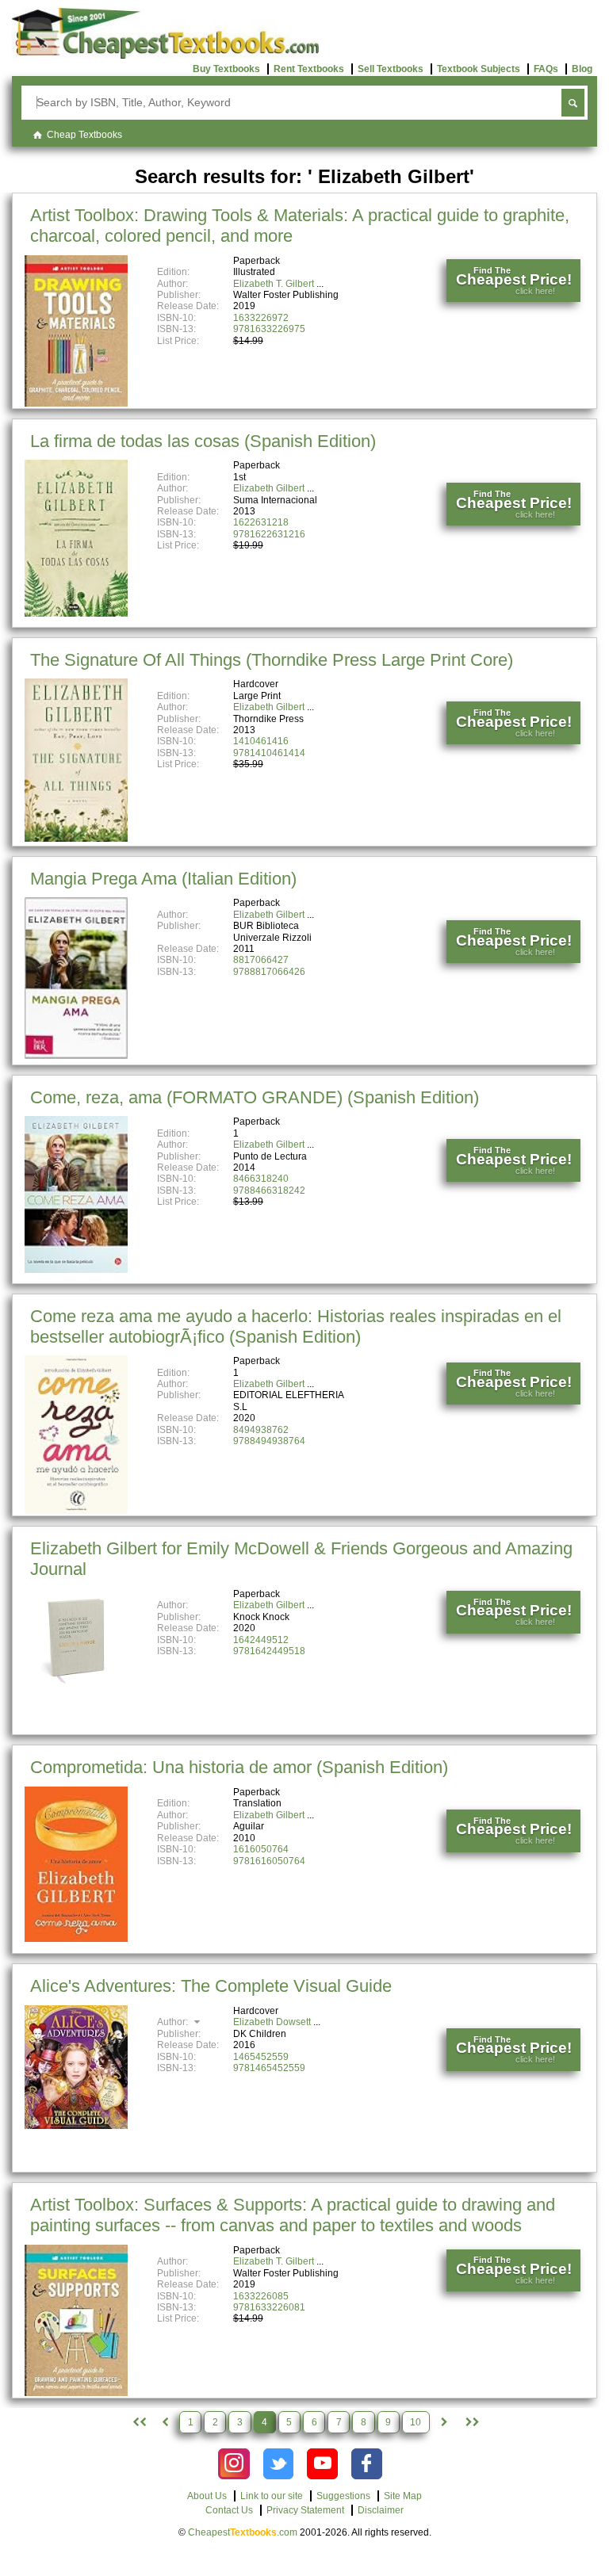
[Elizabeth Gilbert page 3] (165, 2422)
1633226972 (261, 318)
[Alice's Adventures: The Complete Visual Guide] (76, 2126)
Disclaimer (381, 2510)
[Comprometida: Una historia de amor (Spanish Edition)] (76, 1939)
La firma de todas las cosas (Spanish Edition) (203, 441)
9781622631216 (269, 534)
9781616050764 (269, 1861)
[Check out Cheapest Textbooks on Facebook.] (367, 2464)
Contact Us (229, 2510)
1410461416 (261, 741)
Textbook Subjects (479, 69)
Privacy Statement (305, 2510)
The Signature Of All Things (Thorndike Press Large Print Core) (272, 660)
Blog (582, 69)
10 (416, 2422)
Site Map (403, 2496)
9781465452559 (269, 2068)
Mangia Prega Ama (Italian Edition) (163, 879)
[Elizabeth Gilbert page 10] (471, 2422)
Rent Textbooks (309, 69)
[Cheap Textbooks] (165, 55)
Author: (174, 2022)
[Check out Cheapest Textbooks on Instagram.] (234, 2464)
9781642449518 (269, 1651)
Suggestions (343, 2496)
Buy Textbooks (226, 69)
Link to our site (272, 2496)
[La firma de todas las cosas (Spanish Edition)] (76, 613)
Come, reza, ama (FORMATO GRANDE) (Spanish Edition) (255, 1097)
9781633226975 (269, 329)
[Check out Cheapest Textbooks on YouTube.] (322, 2464)
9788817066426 (269, 972)
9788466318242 (269, 1191)
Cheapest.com (243, 2532)
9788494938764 (269, 1441)
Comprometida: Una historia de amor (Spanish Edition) (239, 1767)
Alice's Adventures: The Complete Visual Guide (211, 1986)
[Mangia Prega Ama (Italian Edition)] (76, 1056)
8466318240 (261, 1179)
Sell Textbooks (391, 69)
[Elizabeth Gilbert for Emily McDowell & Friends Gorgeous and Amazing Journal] (76, 1688)
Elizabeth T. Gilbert (274, 284)
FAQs (546, 69)
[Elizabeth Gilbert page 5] (444, 2422)
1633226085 (261, 2296)
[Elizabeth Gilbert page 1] (138, 2422)
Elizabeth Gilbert (269, 488)
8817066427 (261, 960)
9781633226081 (269, 2307)
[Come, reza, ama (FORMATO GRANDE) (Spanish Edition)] (76, 1270)
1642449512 (261, 1640)
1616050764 (261, 1849)
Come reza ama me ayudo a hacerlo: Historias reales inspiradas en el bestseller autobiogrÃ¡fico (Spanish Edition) (296, 1326)
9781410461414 (269, 753)
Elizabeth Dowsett (272, 2022)
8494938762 (261, 1430)
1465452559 (261, 2057)
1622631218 (261, 522)
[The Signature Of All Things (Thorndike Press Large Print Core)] (76, 839)
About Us (207, 2496)
